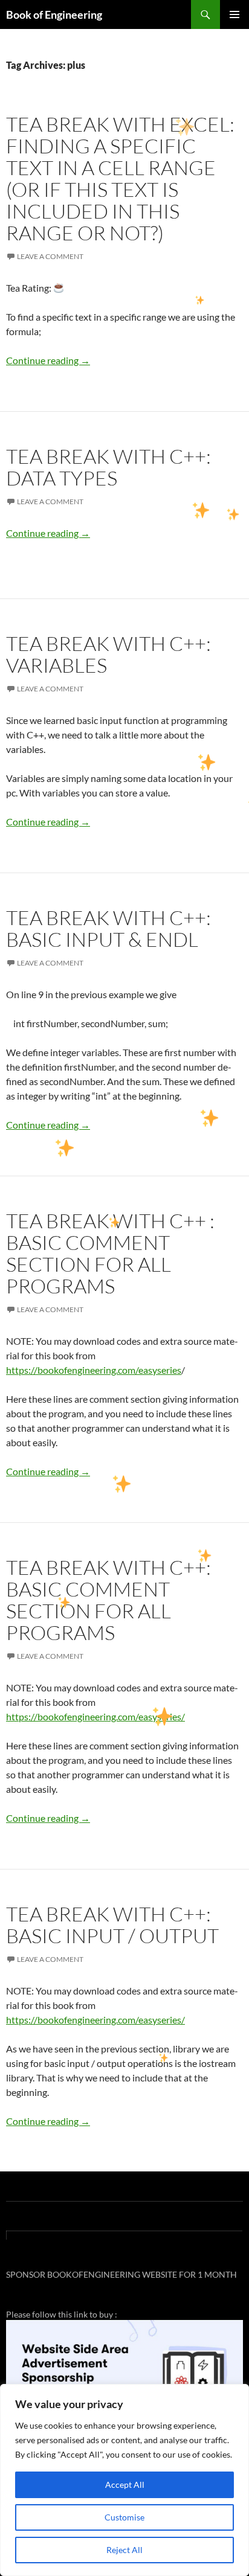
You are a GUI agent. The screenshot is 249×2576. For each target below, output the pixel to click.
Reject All (124, 2550)
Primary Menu (234, 14)
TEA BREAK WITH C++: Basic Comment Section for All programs (108, 1600)
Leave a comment (50, 256)
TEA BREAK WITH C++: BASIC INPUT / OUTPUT (112, 1925)
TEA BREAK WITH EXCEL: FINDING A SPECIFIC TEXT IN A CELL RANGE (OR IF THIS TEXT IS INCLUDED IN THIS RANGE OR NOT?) (120, 178)
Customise (124, 2517)
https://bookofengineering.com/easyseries (94, 1370)
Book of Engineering (54, 14)
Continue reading (48, 360)
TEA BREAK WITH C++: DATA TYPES (108, 467)
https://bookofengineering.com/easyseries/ (95, 1716)
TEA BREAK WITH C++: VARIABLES (108, 654)
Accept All (125, 2485)
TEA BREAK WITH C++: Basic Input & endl (108, 928)
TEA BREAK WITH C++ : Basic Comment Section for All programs (110, 1253)
